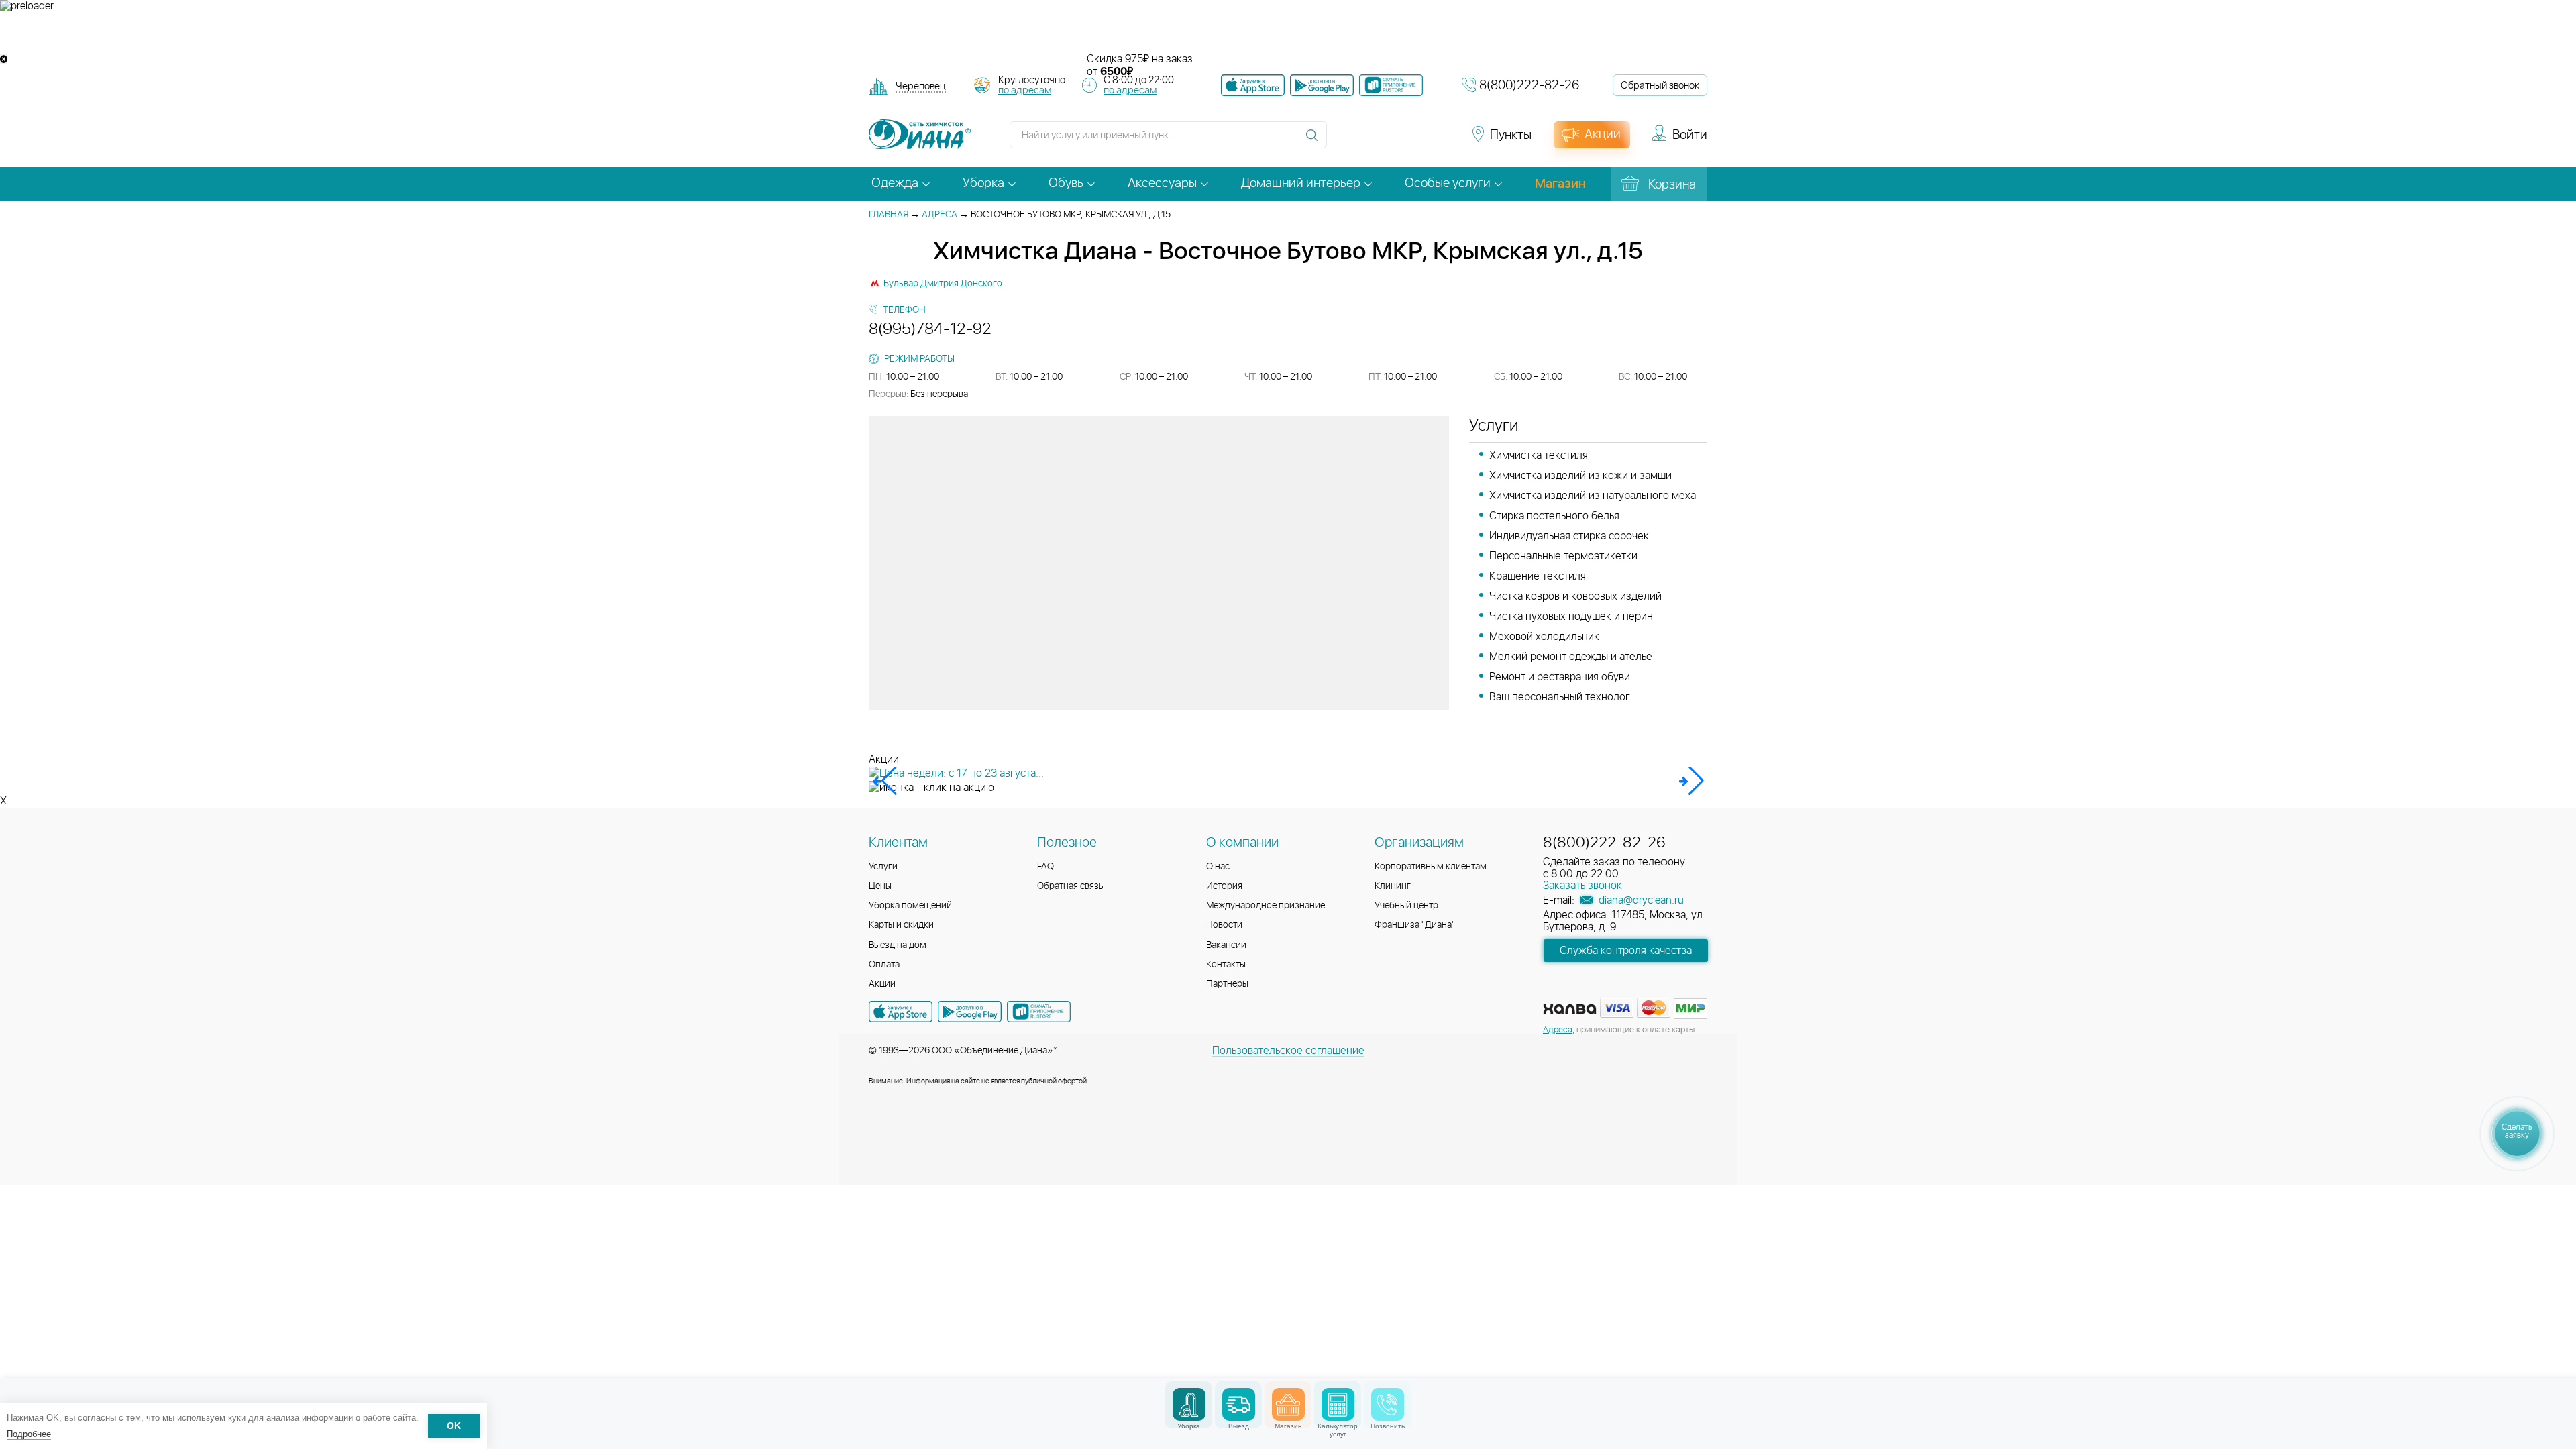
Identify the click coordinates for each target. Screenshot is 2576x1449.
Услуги (883, 867)
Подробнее (29, 1434)
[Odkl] (1368, 141)
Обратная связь (1070, 886)
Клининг (1393, 886)
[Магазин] (1288, 1404)
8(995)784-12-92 (930, 329)
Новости (1224, 925)
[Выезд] (1239, 1404)
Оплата (884, 965)
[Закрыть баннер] (4, 59)
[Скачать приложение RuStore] (1391, 85)
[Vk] (1344, 141)
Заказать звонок (1582, 885)
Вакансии (1226, 945)
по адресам (1025, 90)
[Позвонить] (1388, 1404)
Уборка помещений (910, 906)
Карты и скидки (901, 925)
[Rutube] (1393, 141)
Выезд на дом (898, 945)
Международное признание (1266, 906)
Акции (882, 984)
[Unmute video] (1288, 33)
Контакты (1226, 965)
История (1224, 886)
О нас (1218, 867)
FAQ (1045, 867)
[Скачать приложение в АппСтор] (1253, 85)
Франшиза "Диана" (1415, 925)
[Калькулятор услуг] (1338, 1404)
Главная (889, 215)
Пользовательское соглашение (1288, 1051)
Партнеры (1227, 984)
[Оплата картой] (1570, 1009)
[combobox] (921, 88)
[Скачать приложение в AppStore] (901, 1012)
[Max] (1440, 141)
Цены (880, 886)
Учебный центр (1406, 906)
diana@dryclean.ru (1640, 900)
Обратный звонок (1660, 86)
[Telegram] (1417, 141)
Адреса (940, 215)
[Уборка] (1189, 1404)
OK (454, 1427)
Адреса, (1559, 1030)
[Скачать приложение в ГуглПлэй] (1322, 85)
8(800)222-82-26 (1529, 86)
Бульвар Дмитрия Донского (943, 284)
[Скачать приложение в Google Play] (970, 1012)
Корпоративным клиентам (1431, 867)
